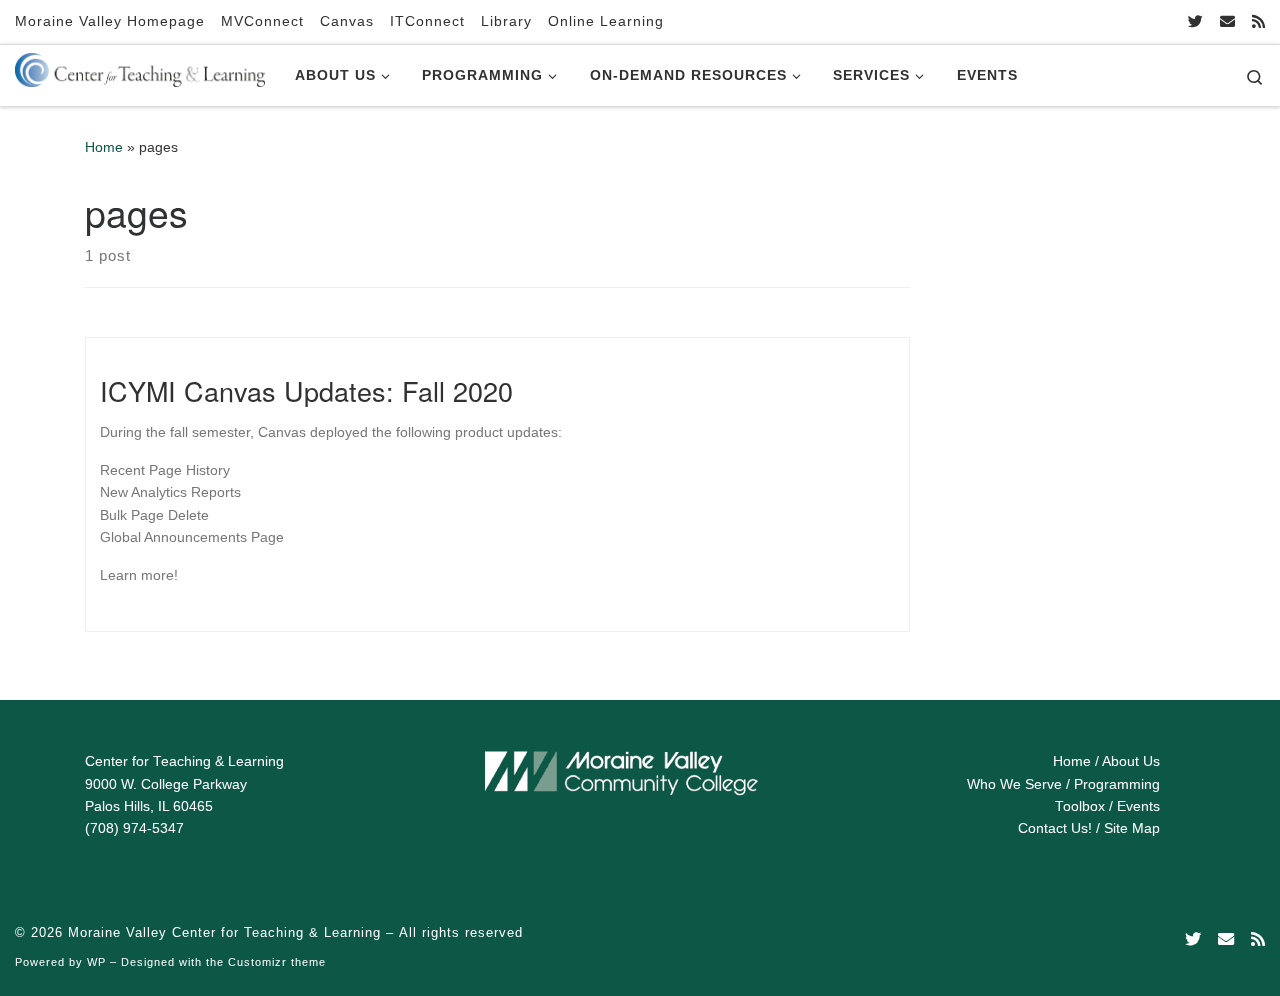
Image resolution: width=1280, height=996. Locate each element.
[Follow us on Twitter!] (1195, 21)
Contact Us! (1055, 828)
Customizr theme (277, 962)
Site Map (1132, 828)
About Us (1131, 761)
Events (1138, 806)
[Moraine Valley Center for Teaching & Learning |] (140, 66)
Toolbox (1080, 806)
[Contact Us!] (1227, 21)
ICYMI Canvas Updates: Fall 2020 (306, 390)
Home (104, 147)
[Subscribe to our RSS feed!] (1258, 21)
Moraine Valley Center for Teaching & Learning (224, 932)
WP (96, 962)
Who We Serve (1014, 784)
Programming (1117, 784)
